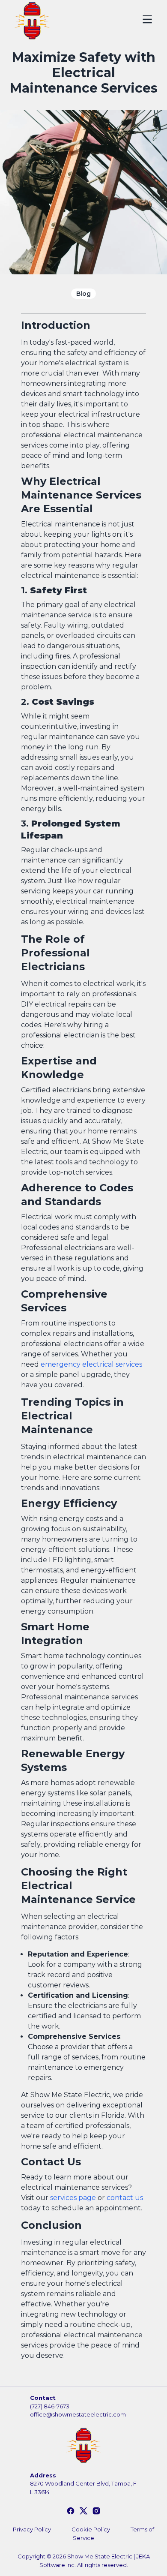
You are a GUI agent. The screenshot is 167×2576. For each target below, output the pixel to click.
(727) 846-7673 (50, 2406)
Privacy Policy (32, 2529)
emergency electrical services (91, 1364)
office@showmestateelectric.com (78, 2414)
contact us (125, 2198)
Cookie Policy (91, 2529)
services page (73, 2198)
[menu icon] (147, 19)
